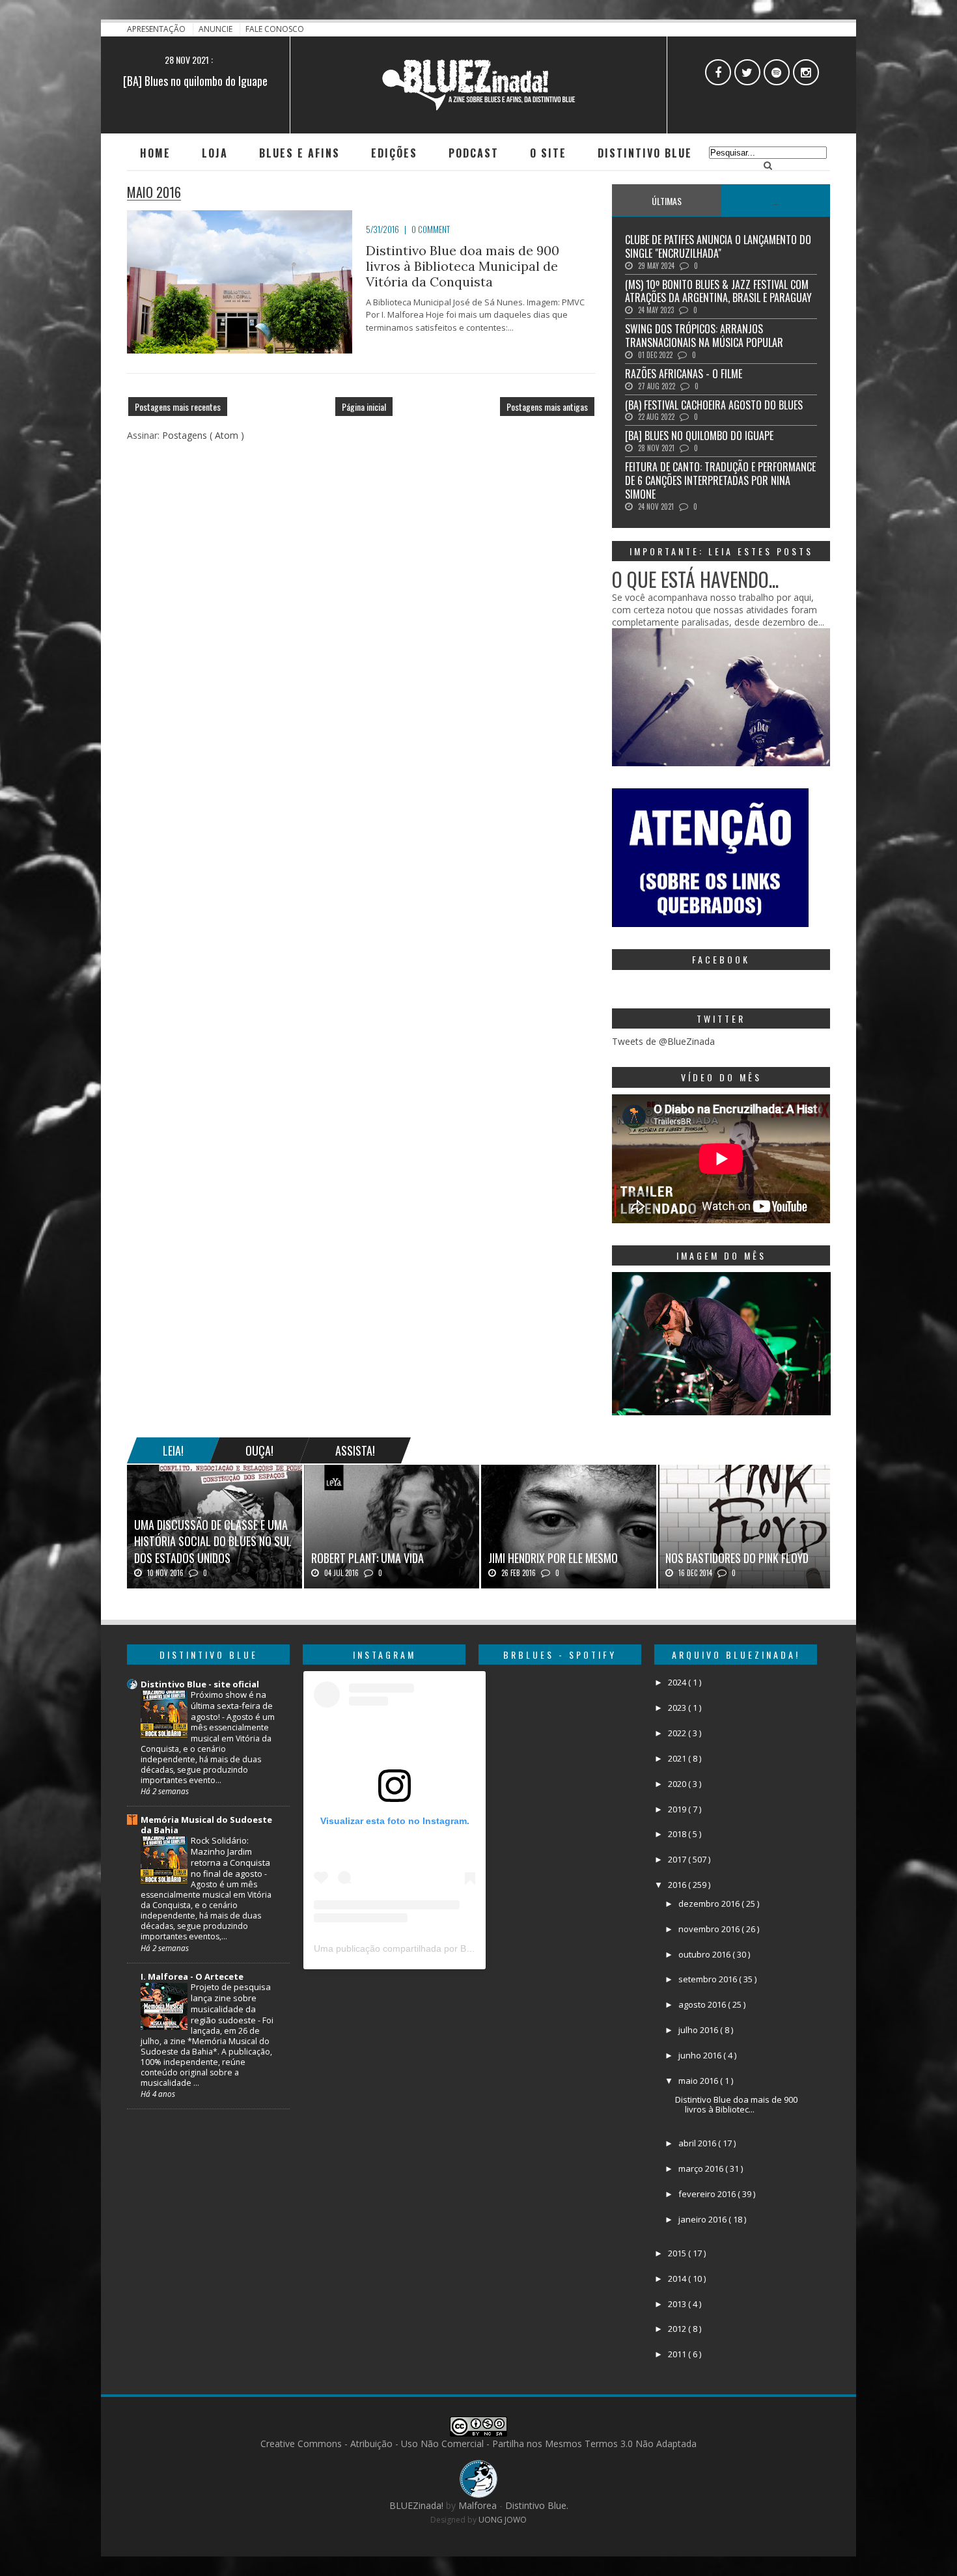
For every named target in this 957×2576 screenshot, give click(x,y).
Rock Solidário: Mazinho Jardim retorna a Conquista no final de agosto (230, 1857)
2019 (678, 1809)
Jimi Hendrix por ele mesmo (553, 1558)
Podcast (474, 153)
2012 (678, 2329)
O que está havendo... (695, 579)
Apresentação (157, 29)
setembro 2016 (709, 1979)
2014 (678, 2278)
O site (548, 153)
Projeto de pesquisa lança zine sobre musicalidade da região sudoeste (231, 2003)
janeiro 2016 (703, 2219)
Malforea (476, 2505)
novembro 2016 (710, 1929)
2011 (678, 2354)
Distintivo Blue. (537, 2505)
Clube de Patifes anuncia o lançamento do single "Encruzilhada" (718, 246)
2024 (678, 1682)
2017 (678, 1859)
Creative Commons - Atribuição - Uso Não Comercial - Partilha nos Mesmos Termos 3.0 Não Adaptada (478, 2444)
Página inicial (364, 407)
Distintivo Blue (645, 153)
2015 (678, 2253)
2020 (678, 1784)
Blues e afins (299, 153)
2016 (678, 1885)
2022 (678, 1733)
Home (155, 153)
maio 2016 (699, 2081)
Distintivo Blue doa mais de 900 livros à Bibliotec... (736, 2105)
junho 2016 (701, 2055)
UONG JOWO (503, 2520)
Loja (215, 153)
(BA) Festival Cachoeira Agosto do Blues (714, 405)
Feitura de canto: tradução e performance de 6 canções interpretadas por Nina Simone (720, 480)
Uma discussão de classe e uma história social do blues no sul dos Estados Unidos (213, 1541)
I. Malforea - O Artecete (192, 1976)
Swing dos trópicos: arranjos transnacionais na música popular (704, 336)
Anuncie (216, 29)
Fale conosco (275, 29)
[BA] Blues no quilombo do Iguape (195, 81)
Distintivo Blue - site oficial (200, 1684)
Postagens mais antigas (547, 407)
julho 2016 (699, 2030)
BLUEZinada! (418, 2505)
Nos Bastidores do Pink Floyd (737, 1558)
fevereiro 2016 (708, 2194)
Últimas (667, 201)
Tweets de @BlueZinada (663, 1041)
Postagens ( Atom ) (203, 435)
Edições (394, 153)
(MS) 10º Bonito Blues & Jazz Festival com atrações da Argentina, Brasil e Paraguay (718, 291)
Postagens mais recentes (178, 407)
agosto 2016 (703, 2004)
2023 (678, 1708)
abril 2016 (698, 2143)
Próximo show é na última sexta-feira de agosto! (232, 1706)
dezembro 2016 (710, 1904)
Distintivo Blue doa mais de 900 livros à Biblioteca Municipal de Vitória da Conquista (463, 266)
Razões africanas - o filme (684, 374)
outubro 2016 (705, 1954)
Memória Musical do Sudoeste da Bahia (206, 1825)
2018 (678, 1834)
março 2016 (702, 2168)
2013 (678, 2304)
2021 (678, 1758)
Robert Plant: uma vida (368, 1558)
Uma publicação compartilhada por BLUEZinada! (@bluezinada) (446, 1948)
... (776, 201)
